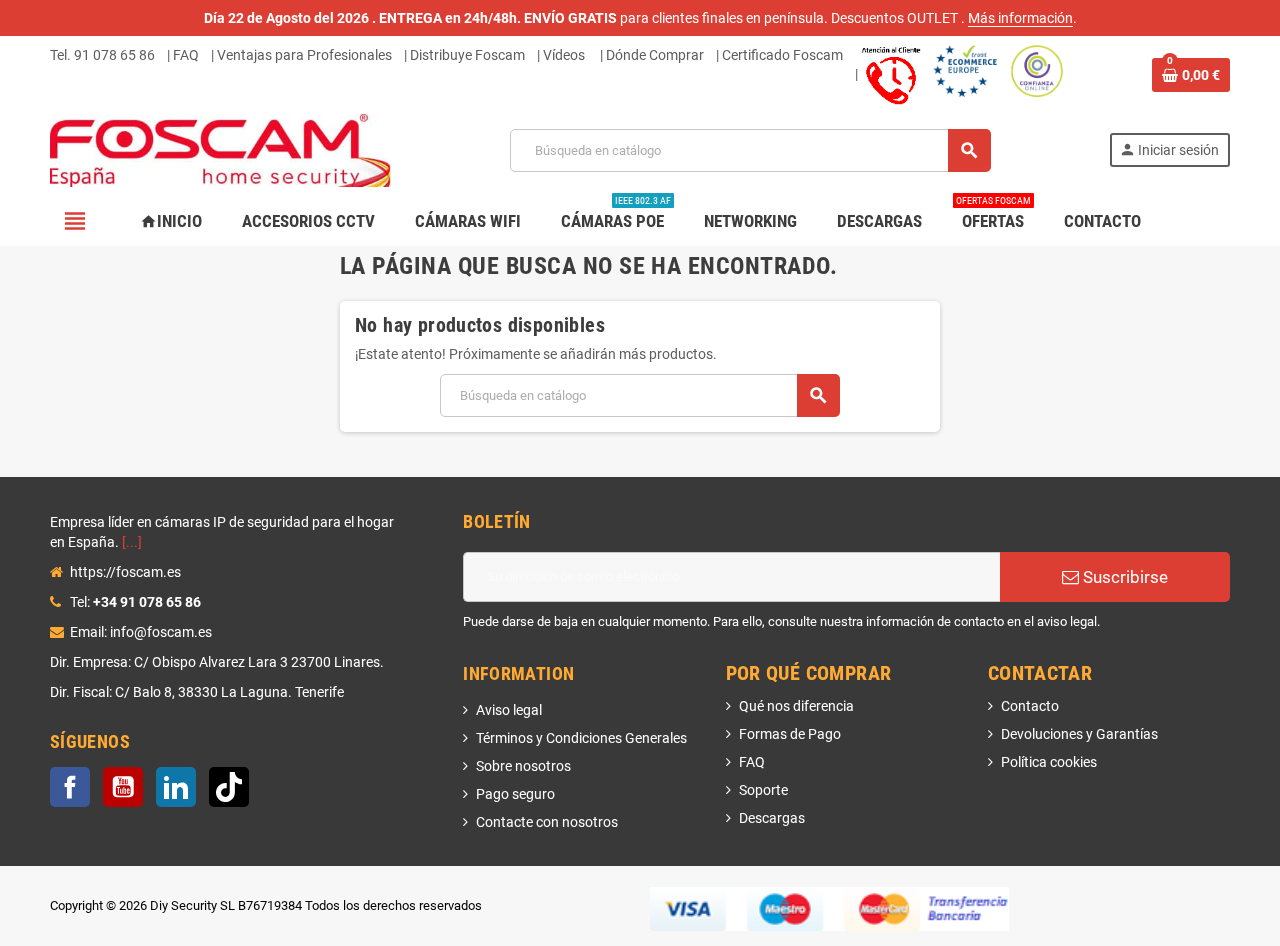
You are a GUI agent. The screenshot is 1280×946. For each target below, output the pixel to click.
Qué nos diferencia (796, 706)
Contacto (1030, 706)
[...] (132, 542)
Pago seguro (515, 794)
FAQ (752, 762)
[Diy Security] (220, 149)
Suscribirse (1123, 577)
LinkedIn (176, 787)
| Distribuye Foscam (464, 55)
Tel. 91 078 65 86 (102, 55)
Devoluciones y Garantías (1079, 734)
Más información (1020, 18)
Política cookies (1049, 762)
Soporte (763, 790)
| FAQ (183, 55)
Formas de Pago (790, 734)
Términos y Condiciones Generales (581, 738)
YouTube (123, 787)
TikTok (229, 787)
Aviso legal (509, 710)
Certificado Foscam (782, 55)
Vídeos (564, 55)
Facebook (70, 787)
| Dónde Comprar (652, 55)
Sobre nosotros (523, 766)
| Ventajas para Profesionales (301, 55)
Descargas (772, 818)
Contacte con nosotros (547, 822)
